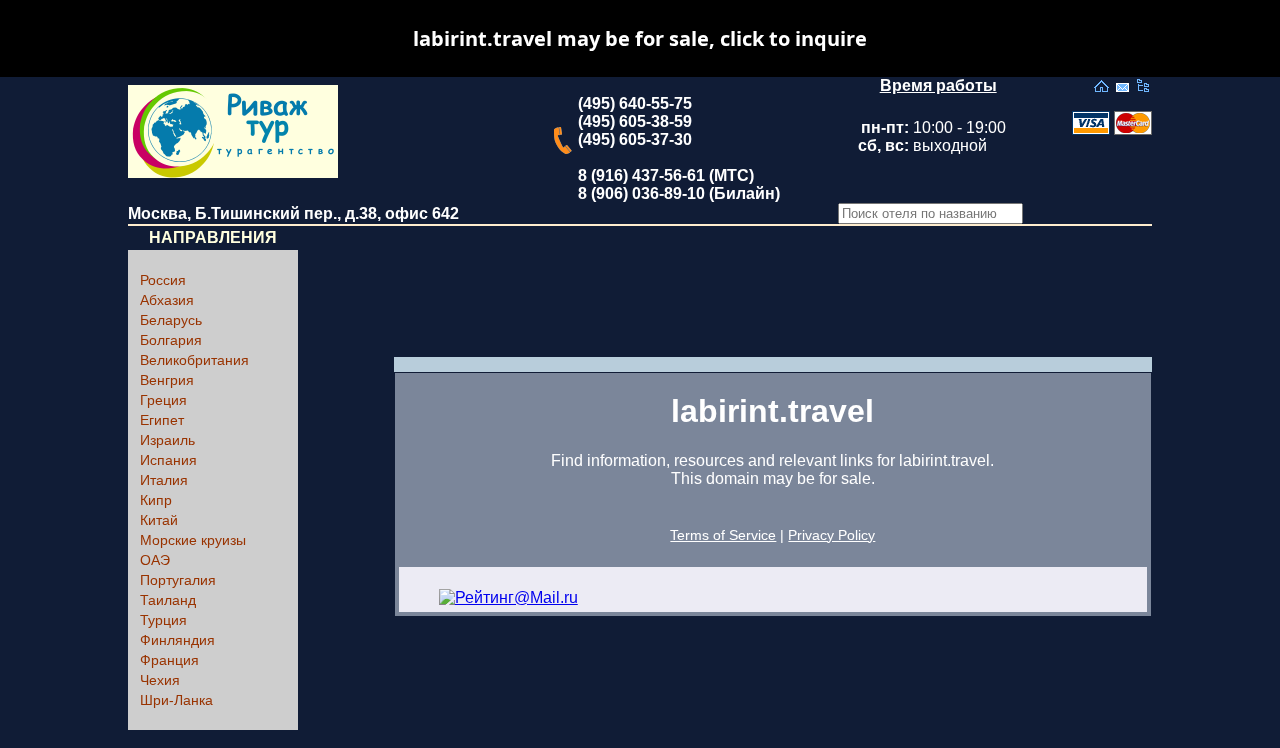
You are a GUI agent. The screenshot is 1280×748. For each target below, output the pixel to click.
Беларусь (171, 320)
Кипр (156, 500)
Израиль (167, 440)
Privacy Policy (831, 535)
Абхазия (167, 300)
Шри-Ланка (176, 700)
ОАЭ (155, 560)
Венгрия (167, 380)
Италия (164, 480)
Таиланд (168, 600)
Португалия (178, 580)
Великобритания (194, 360)
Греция (163, 400)
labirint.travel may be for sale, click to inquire (640, 38)
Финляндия (177, 640)
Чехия (160, 680)
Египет (162, 420)
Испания (168, 460)
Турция (163, 620)
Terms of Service (723, 535)
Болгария (171, 340)
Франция (169, 660)
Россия (163, 280)
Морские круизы (193, 540)
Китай (159, 520)
